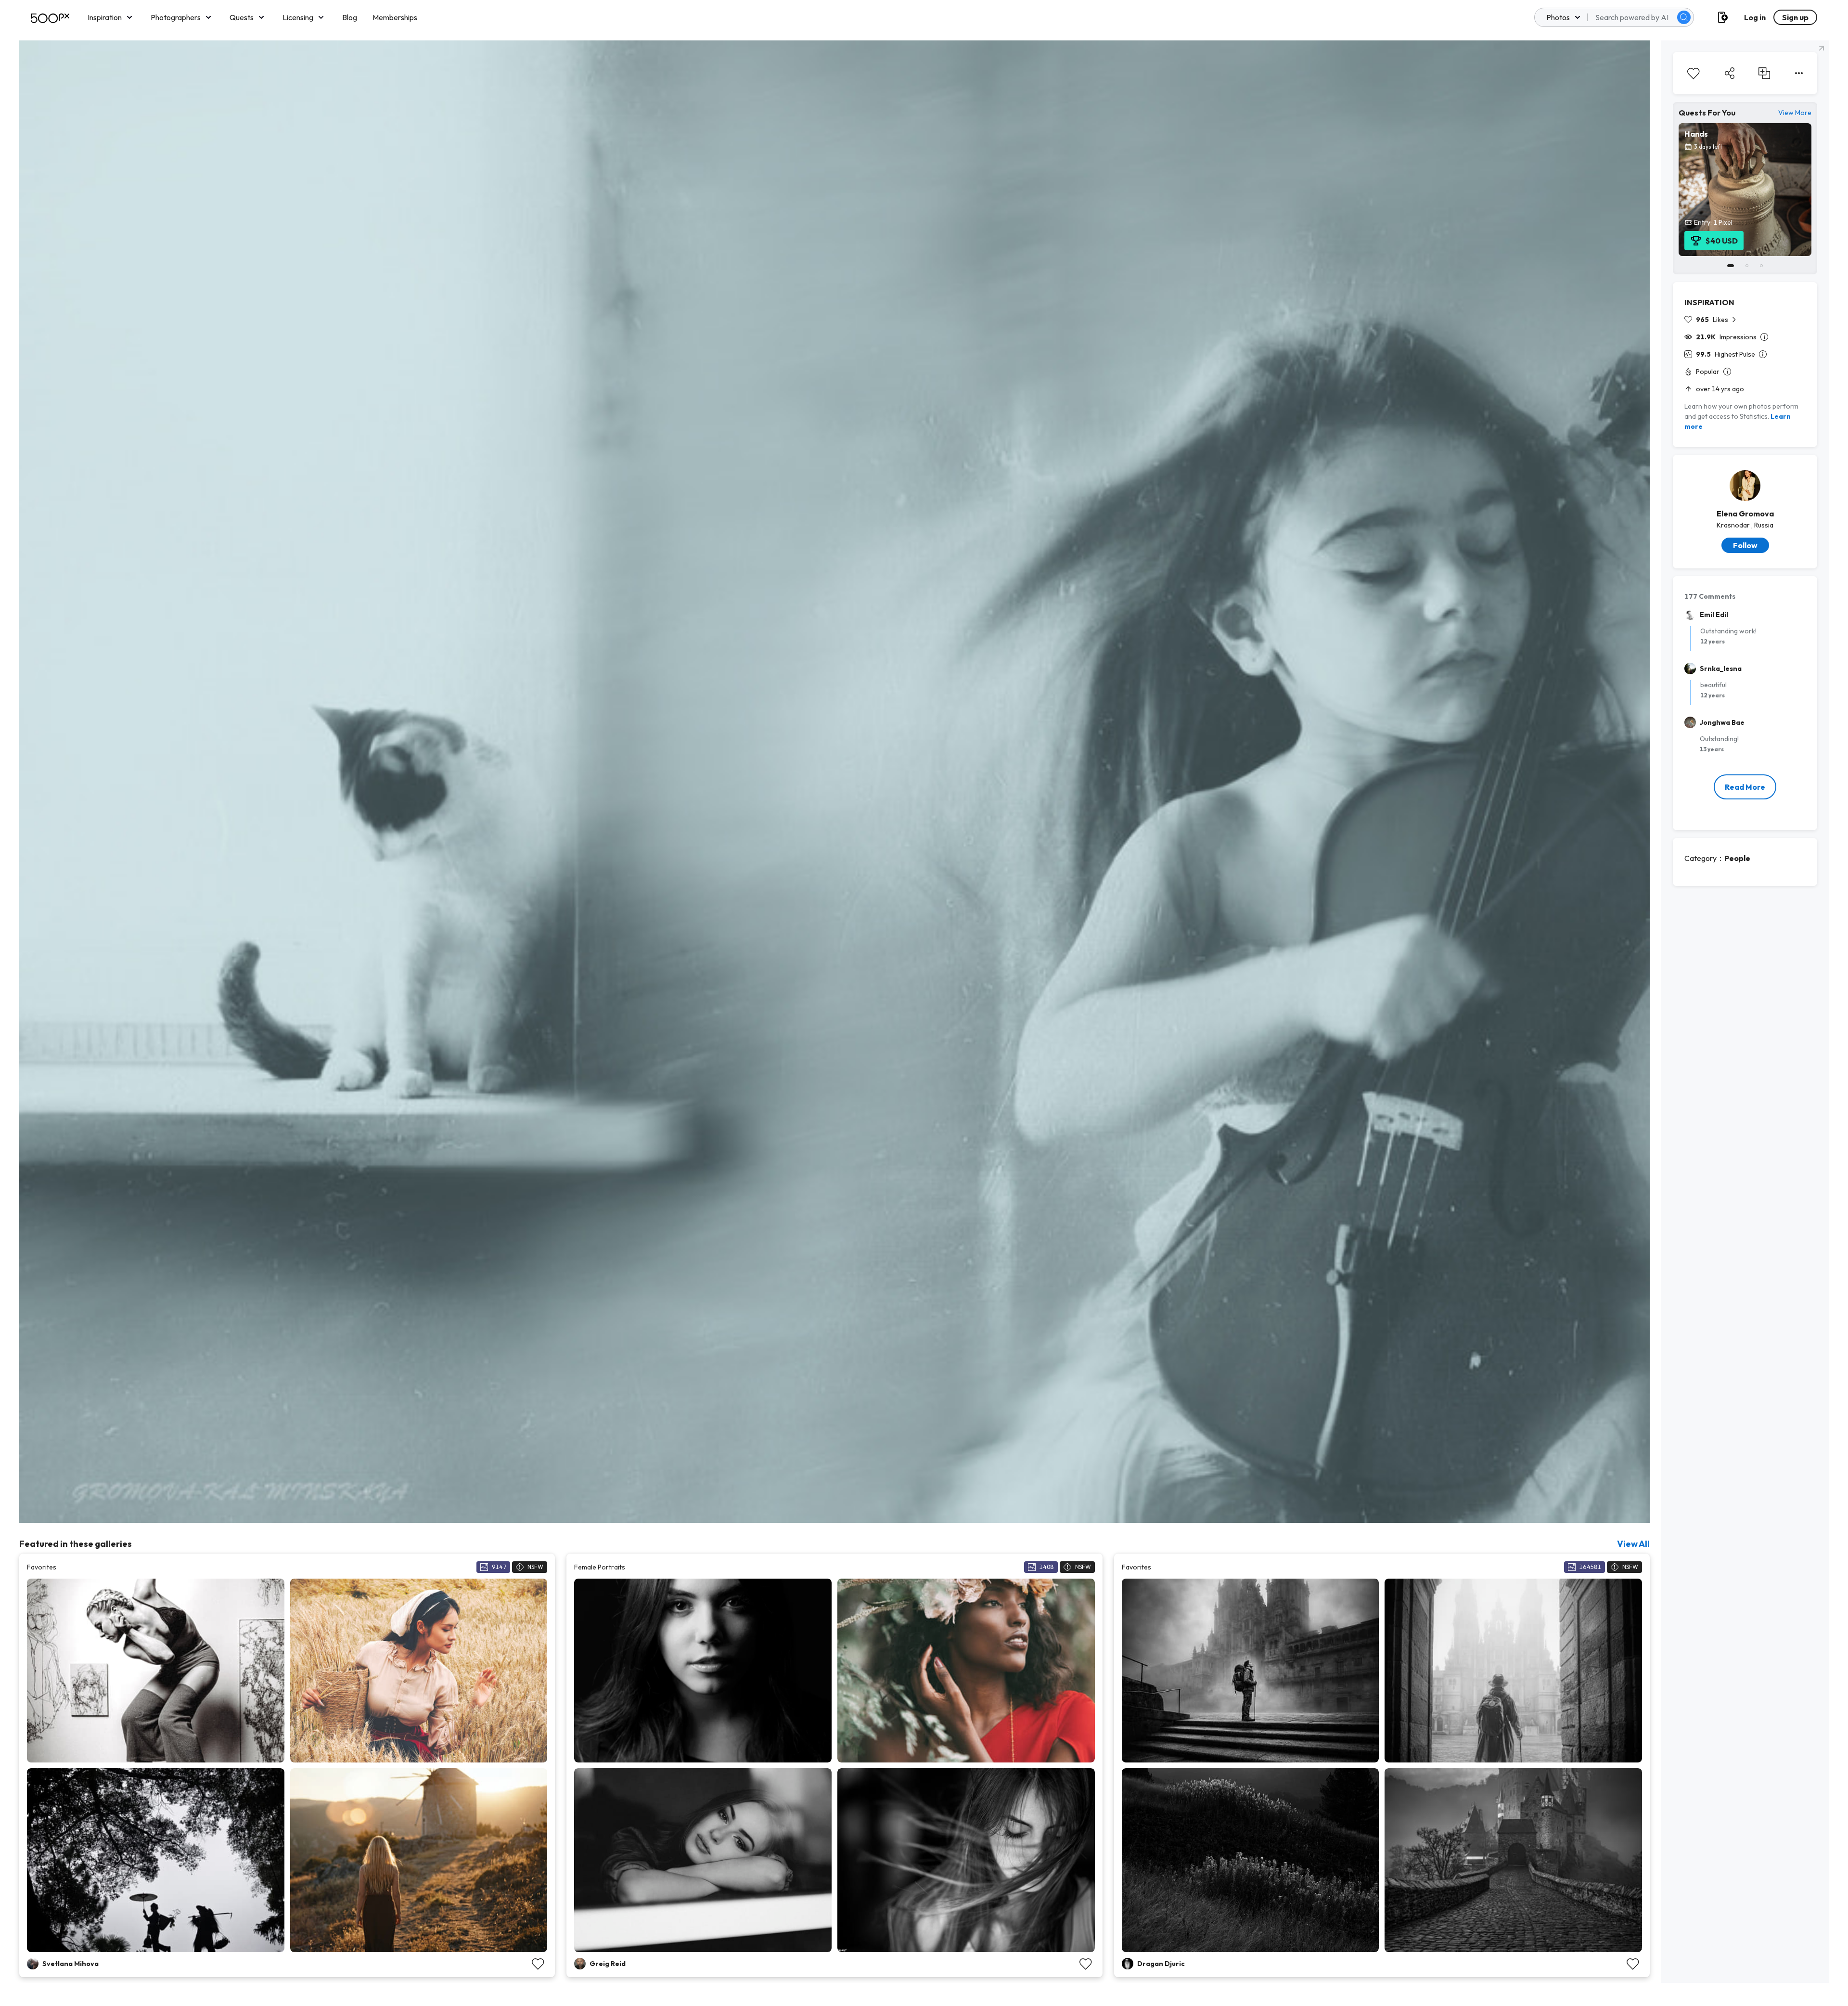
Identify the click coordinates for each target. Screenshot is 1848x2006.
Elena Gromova (1745, 514)
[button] (1684, 17)
